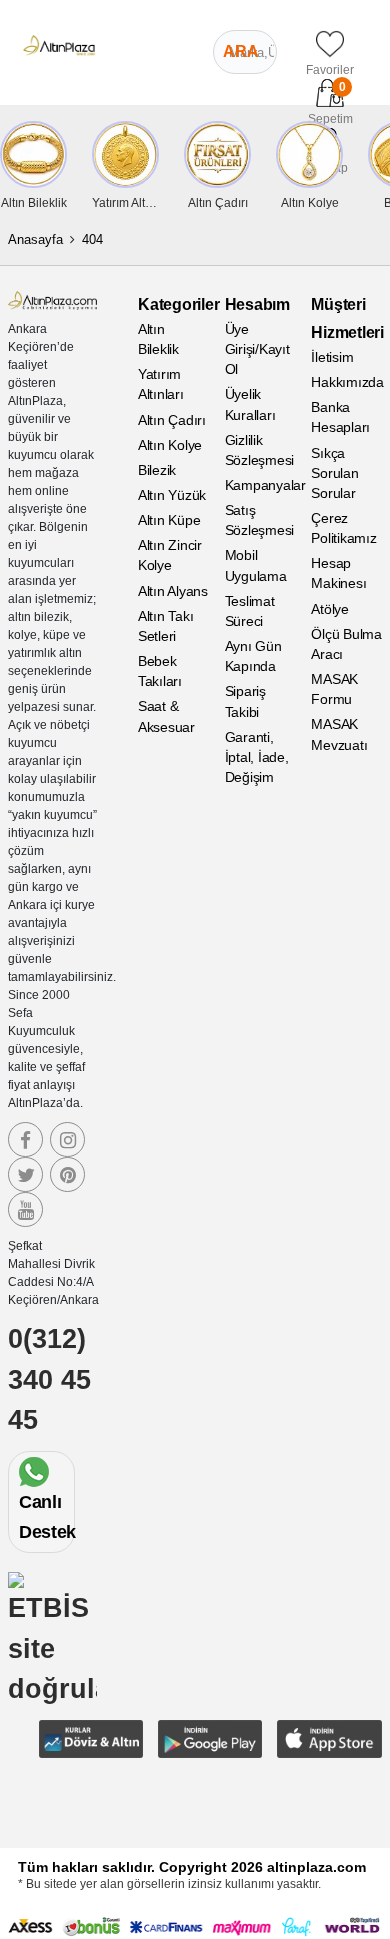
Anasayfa (35, 239)
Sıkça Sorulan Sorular (334, 473)
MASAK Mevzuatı (339, 734)
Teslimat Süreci (250, 611)
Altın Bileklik (158, 339)
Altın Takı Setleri (166, 626)
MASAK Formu (334, 689)
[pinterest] (67, 1174)
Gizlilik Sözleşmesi (260, 450)
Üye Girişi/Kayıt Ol (257, 349)
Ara (241, 51)
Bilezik (157, 470)
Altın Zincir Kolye (170, 555)
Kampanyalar (260, 485)
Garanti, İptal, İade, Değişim (257, 757)
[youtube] (25, 1209)
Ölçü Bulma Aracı (346, 644)
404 (92, 239)
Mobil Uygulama (256, 565)
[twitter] (25, 1174)
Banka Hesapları (340, 417)
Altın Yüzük (172, 495)
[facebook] (25, 1139)
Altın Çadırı (172, 420)
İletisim (332, 357)
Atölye (330, 609)
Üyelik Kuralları (250, 404)
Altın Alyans (173, 591)
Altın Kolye (170, 445)
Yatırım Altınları (161, 384)
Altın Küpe (169, 520)
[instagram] (67, 1139)
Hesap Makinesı (338, 573)
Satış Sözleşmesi (260, 520)
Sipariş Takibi (245, 701)
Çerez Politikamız (343, 528)
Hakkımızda (346, 382)
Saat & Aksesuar (166, 716)
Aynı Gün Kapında (253, 656)
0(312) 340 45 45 (49, 1379)
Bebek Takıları (160, 671)
